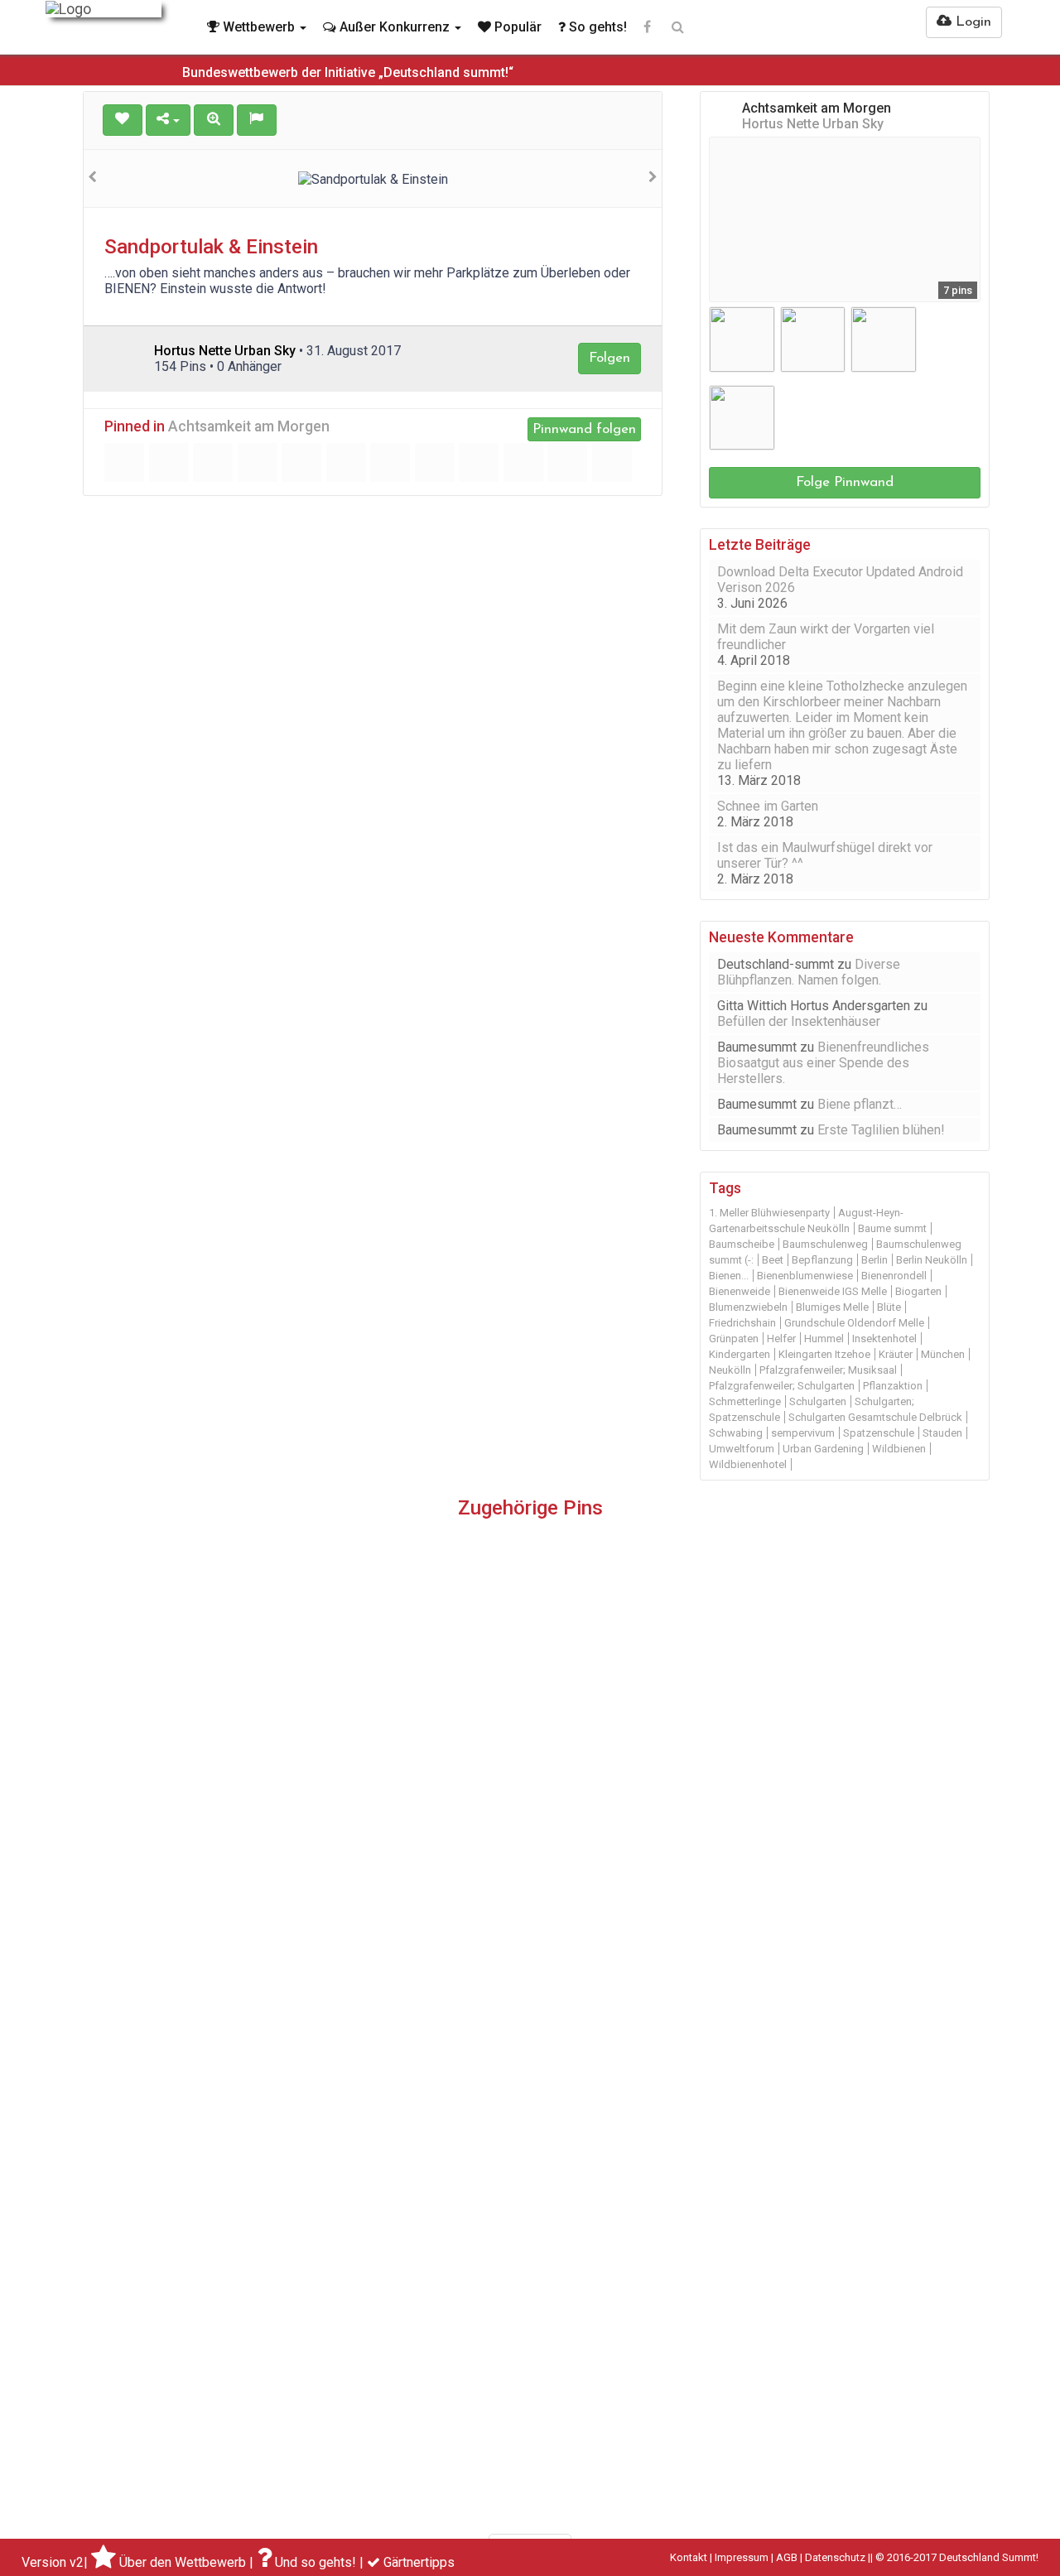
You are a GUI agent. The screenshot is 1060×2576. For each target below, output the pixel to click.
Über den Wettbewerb (183, 2562)
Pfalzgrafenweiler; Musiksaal (828, 1370)
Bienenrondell (894, 1276)
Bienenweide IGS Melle (833, 1291)
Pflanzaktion (893, 1386)
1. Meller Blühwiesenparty (769, 1213)
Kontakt (689, 2557)
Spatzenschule (879, 1433)
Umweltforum (742, 1449)
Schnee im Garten (768, 806)
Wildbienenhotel (748, 1464)
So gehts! (596, 27)
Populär (516, 27)
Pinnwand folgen (584, 429)
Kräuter (896, 1354)
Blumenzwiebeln (748, 1307)
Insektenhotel (884, 1339)
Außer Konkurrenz (395, 27)
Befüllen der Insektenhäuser (799, 1021)
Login (971, 22)
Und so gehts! (316, 2562)
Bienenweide (740, 1291)
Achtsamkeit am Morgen (249, 426)
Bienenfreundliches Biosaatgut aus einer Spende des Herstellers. (823, 1063)
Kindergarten (740, 1354)
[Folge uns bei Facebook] (647, 27)
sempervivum (803, 1433)
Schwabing (736, 1433)
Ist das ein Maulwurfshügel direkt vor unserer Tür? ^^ (825, 855)
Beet (773, 1260)
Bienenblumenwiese (805, 1276)
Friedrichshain (742, 1323)
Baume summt (892, 1228)
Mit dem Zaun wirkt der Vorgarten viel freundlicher (826, 637)
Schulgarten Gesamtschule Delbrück (875, 1417)
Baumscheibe (742, 1244)
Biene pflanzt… (860, 1104)
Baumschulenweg (825, 1244)
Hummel (824, 1339)
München (943, 1354)
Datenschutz (835, 2557)
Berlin (874, 1260)
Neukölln (730, 1370)
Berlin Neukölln (932, 1260)
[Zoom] (214, 120)
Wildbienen (899, 1449)
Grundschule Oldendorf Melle (854, 1323)
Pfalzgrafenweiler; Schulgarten (782, 1386)
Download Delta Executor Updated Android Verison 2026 (840, 580)
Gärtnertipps (419, 2562)
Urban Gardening (823, 1449)
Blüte (889, 1307)
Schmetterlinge (745, 1401)
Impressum (742, 2557)
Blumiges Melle (832, 1307)
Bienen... (729, 1276)
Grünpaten (734, 1339)
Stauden (942, 1433)
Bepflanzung (822, 1260)
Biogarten (918, 1291)
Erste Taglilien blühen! (881, 1130)
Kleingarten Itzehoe (824, 1354)
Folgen (609, 358)
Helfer (781, 1339)
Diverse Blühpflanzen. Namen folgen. (809, 972)
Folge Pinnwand (845, 482)
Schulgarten (818, 1401)
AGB (787, 2557)
